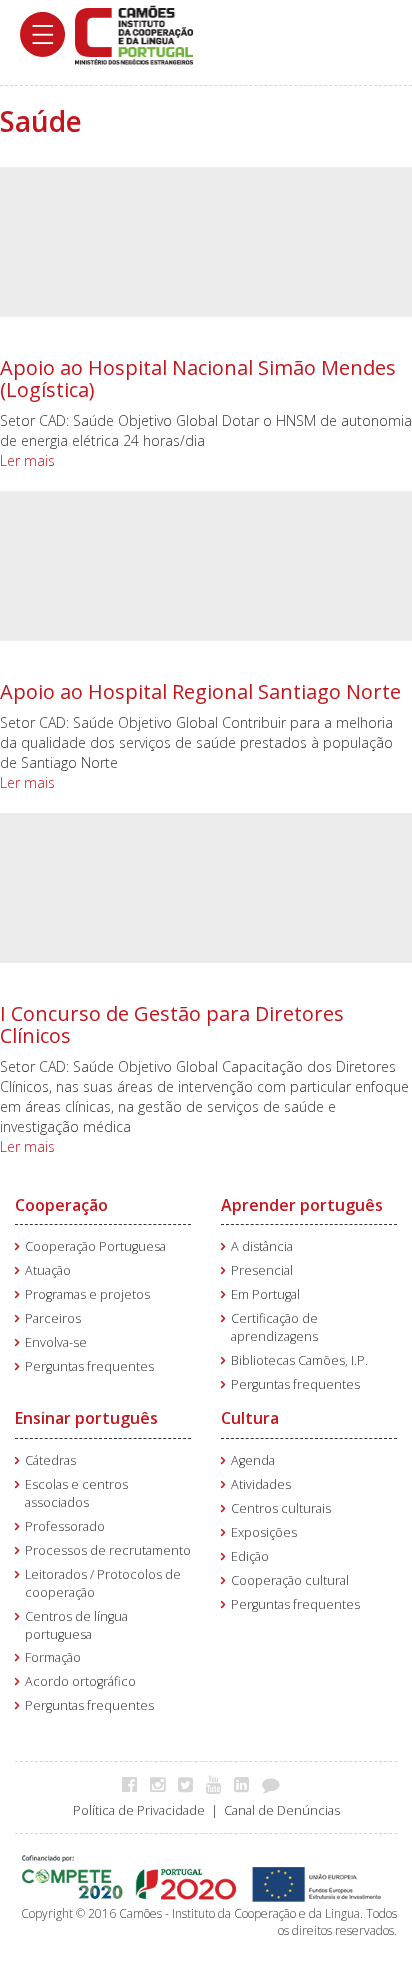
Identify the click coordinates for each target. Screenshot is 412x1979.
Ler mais (27, 460)
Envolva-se (56, 1342)
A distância (262, 1246)
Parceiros (53, 1318)
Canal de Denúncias (282, 1810)
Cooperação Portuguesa (95, 1246)
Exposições (264, 1532)
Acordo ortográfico (80, 1681)
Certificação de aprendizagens (274, 1327)
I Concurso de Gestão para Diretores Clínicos (172, 1024)
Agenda (253, 1460)
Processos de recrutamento (108, 1550)
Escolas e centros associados (76, 1493)
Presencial (262, 1270)
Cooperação (61, 1205)
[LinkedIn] (246, 1784)
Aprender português (302, 1205)
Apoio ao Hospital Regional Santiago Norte (200, 691)
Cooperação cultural (290, 1580)
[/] (134, 33)
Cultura (250, 1418)
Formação (53, 1657)
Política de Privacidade (139, 1810)
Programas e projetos (87, 1294)
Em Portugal (265, 1294)
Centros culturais (281, 1508)
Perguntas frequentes (89, 1366)
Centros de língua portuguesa (76, 1625)
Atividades (261, 1484)
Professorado (65, 1526)
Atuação (48, 1270)
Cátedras (50, 1460)
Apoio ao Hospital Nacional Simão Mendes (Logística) (198, 378)
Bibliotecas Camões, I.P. (299, 1360)
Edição (250, 1556)
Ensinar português (86, 1418)
